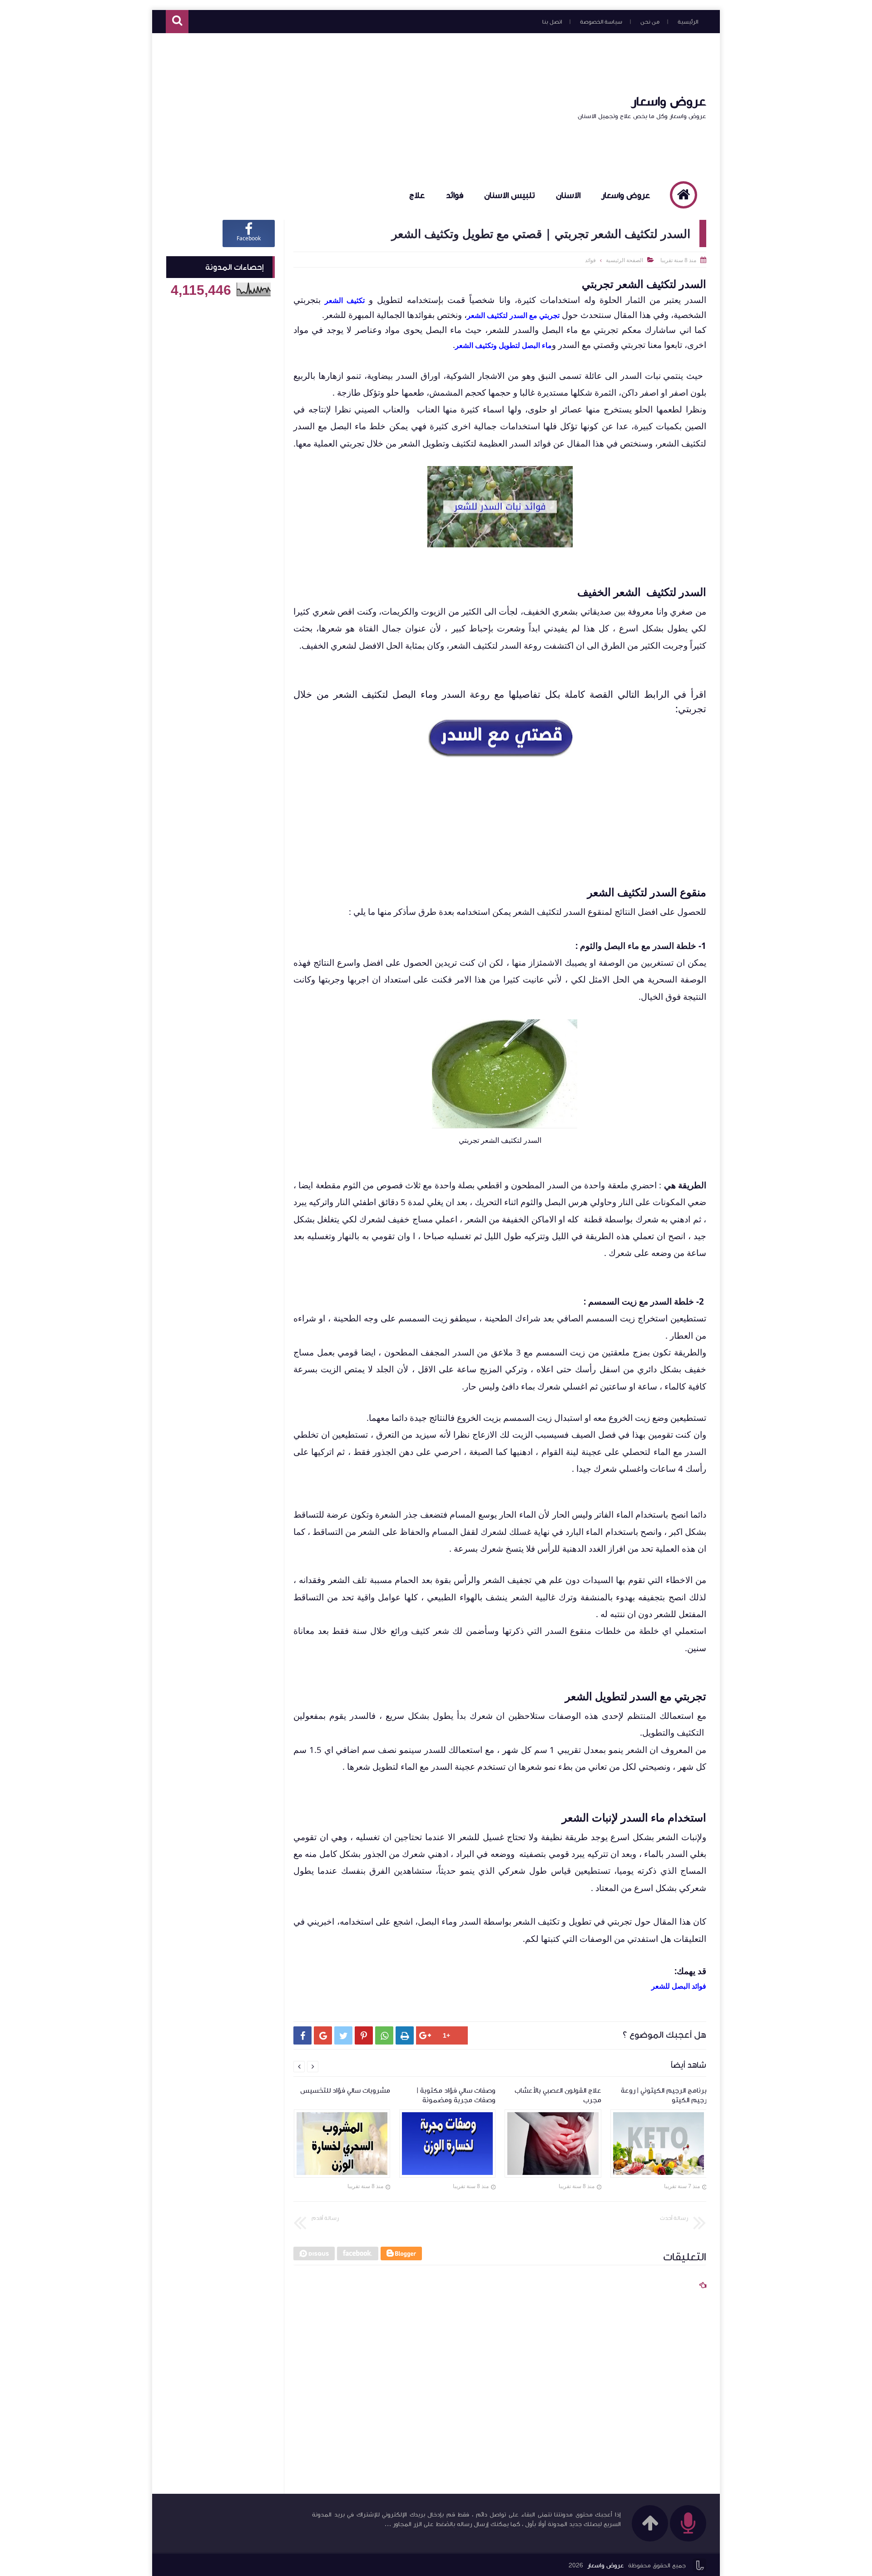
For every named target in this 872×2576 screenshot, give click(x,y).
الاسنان (568, 195)
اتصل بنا (552, 22)
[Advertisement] (331, 106)
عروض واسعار (669, 101)
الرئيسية (688, 22)
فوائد (455, 195)
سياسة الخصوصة (601, 22)
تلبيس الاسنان (510, 195)
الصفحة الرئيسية (624, 260)
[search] (177, 22)
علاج (417, 195)
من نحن (650, 22)
